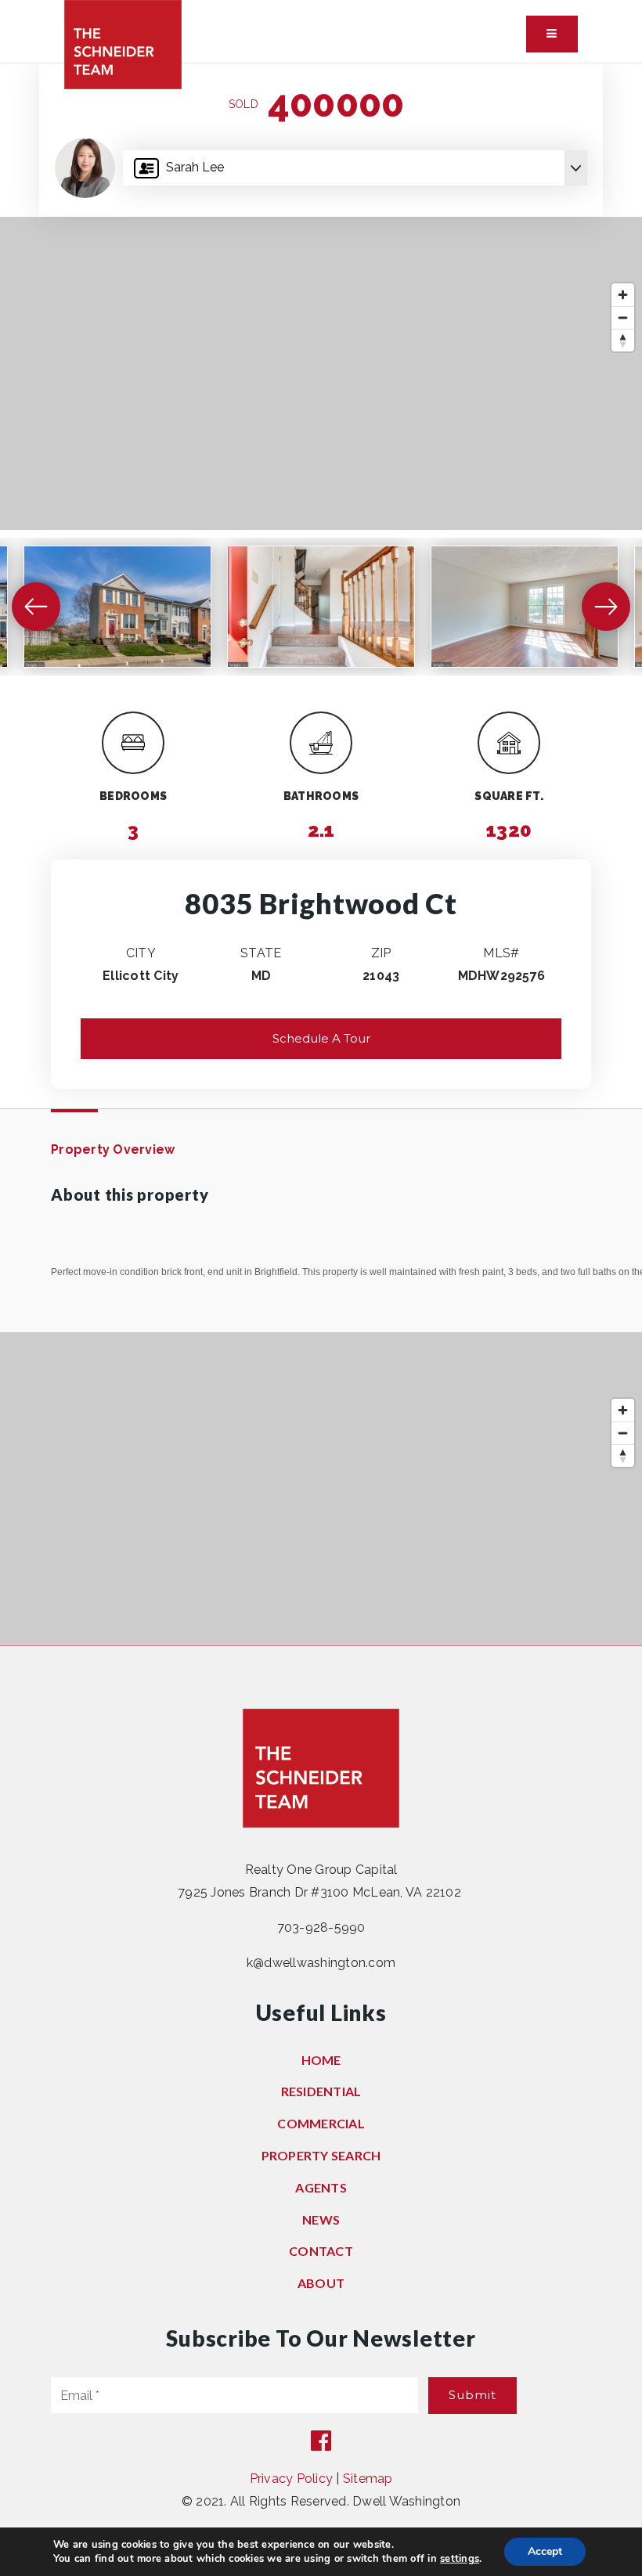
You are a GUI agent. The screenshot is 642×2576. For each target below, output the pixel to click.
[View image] (117, 607)
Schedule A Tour (321, 1038)
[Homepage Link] (123, 43)
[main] (321, 854)
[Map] (321, 373)
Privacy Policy (292, 2479)
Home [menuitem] (321, 2060)
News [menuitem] (321, 2219)
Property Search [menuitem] (321, 2155)
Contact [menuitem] (321, 2251)
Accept (545, 2551)
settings (460, 2559)
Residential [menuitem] (321, 2091)
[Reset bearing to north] (623, 340)
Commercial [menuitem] (321, 2123)
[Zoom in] (623, 295)
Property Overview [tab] (113, 1149)
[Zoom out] (623, 317)
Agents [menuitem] (321, 2187)
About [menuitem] (321, 2283)
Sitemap (368, 2479)
